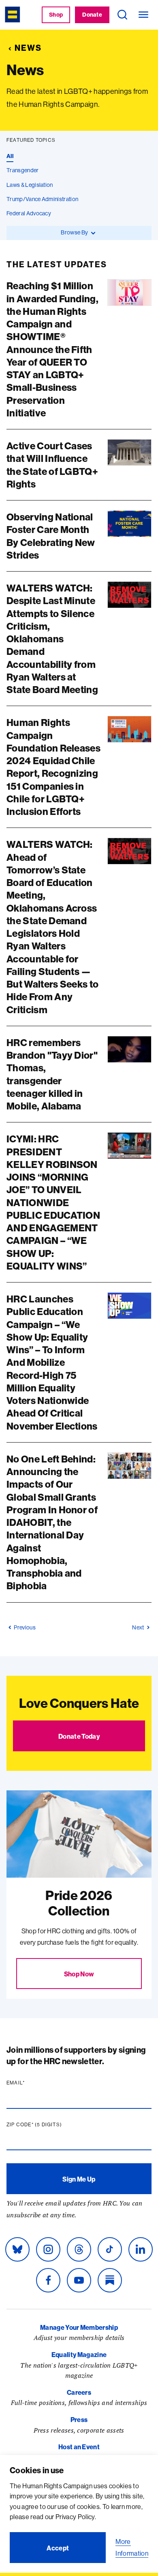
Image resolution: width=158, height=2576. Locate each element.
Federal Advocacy (29, 213)
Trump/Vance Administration (42, 199)
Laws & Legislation (30, 185)
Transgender (23, 170)
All (10, 156)
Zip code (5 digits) (50, 2125)
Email (31, 2083)
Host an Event (79, 2447)
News (28, 48)
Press (79, 2420)
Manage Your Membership (79, 2327)
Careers (79, 2392)
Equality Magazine (79, 2355)
